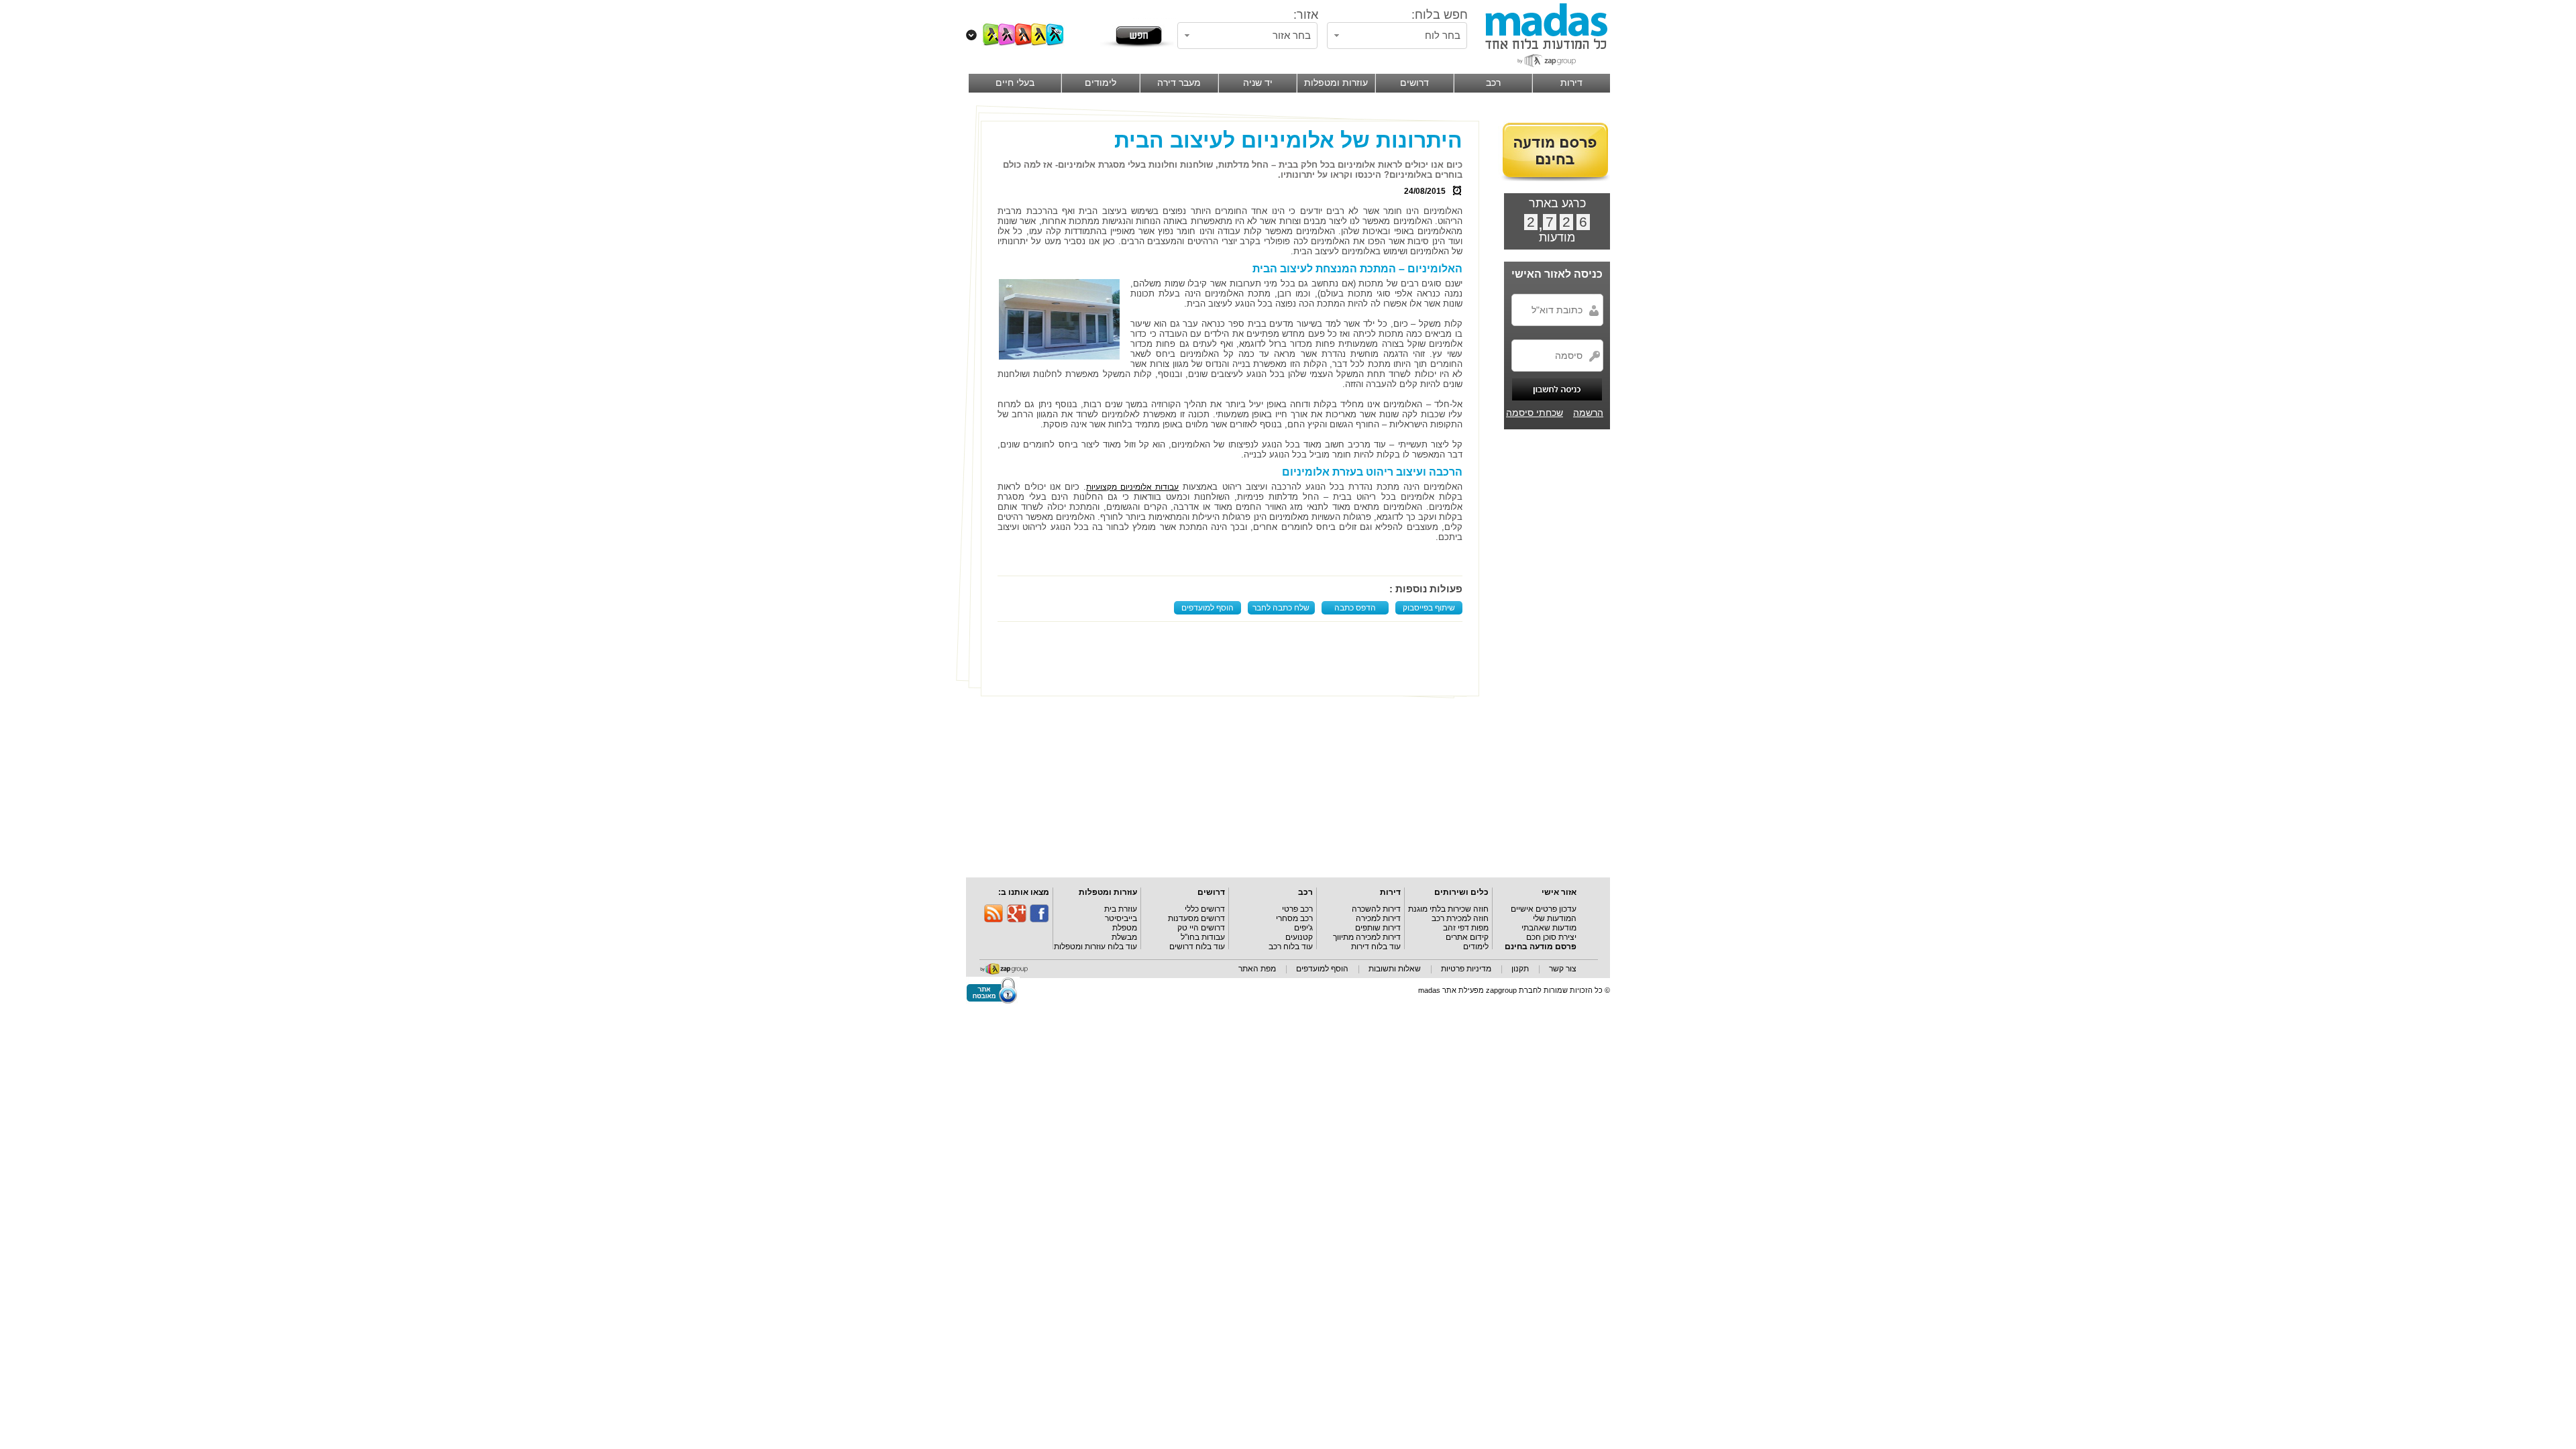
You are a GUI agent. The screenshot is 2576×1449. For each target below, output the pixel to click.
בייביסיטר (1121, 918)
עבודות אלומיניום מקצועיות (1132, 487)
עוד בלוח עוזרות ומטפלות (1095, 947)
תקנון (1520, 969)
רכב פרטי (1297, 909)
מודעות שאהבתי (1549, 928)
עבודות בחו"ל (1203, 937)
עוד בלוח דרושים (1197, 947)
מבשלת (1124, 937)
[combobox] (1397, 36)
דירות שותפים (1378, 928)
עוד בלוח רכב (1291, 947)
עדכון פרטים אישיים (1544, 909)
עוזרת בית (1121, 909)
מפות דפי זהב (1466, 928)
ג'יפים (1303, 928)
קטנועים (1299, 937)
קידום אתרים (1467, 937)
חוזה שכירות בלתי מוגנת (1448, 909)
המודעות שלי (1555, 918)
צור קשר (1563, 969)
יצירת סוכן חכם (1551, 937)
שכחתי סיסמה (1535, 413)
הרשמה (1588, 413)
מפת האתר (1257, 969)
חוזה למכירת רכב (1460, 918)
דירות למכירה (1378, 918)
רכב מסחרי (1294, 918)
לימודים (1476, 947)
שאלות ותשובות (1395, 969)
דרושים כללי (1205, 909)
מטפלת (1125, 928)
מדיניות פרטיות (1466, 969)
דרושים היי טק (1201, 928)
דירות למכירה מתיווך (1367, 937)
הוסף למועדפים (1207, 608)
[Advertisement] (1233, 659)
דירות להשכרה (1376, 909)
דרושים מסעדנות (1196, 918)
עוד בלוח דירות (1376, 947)
